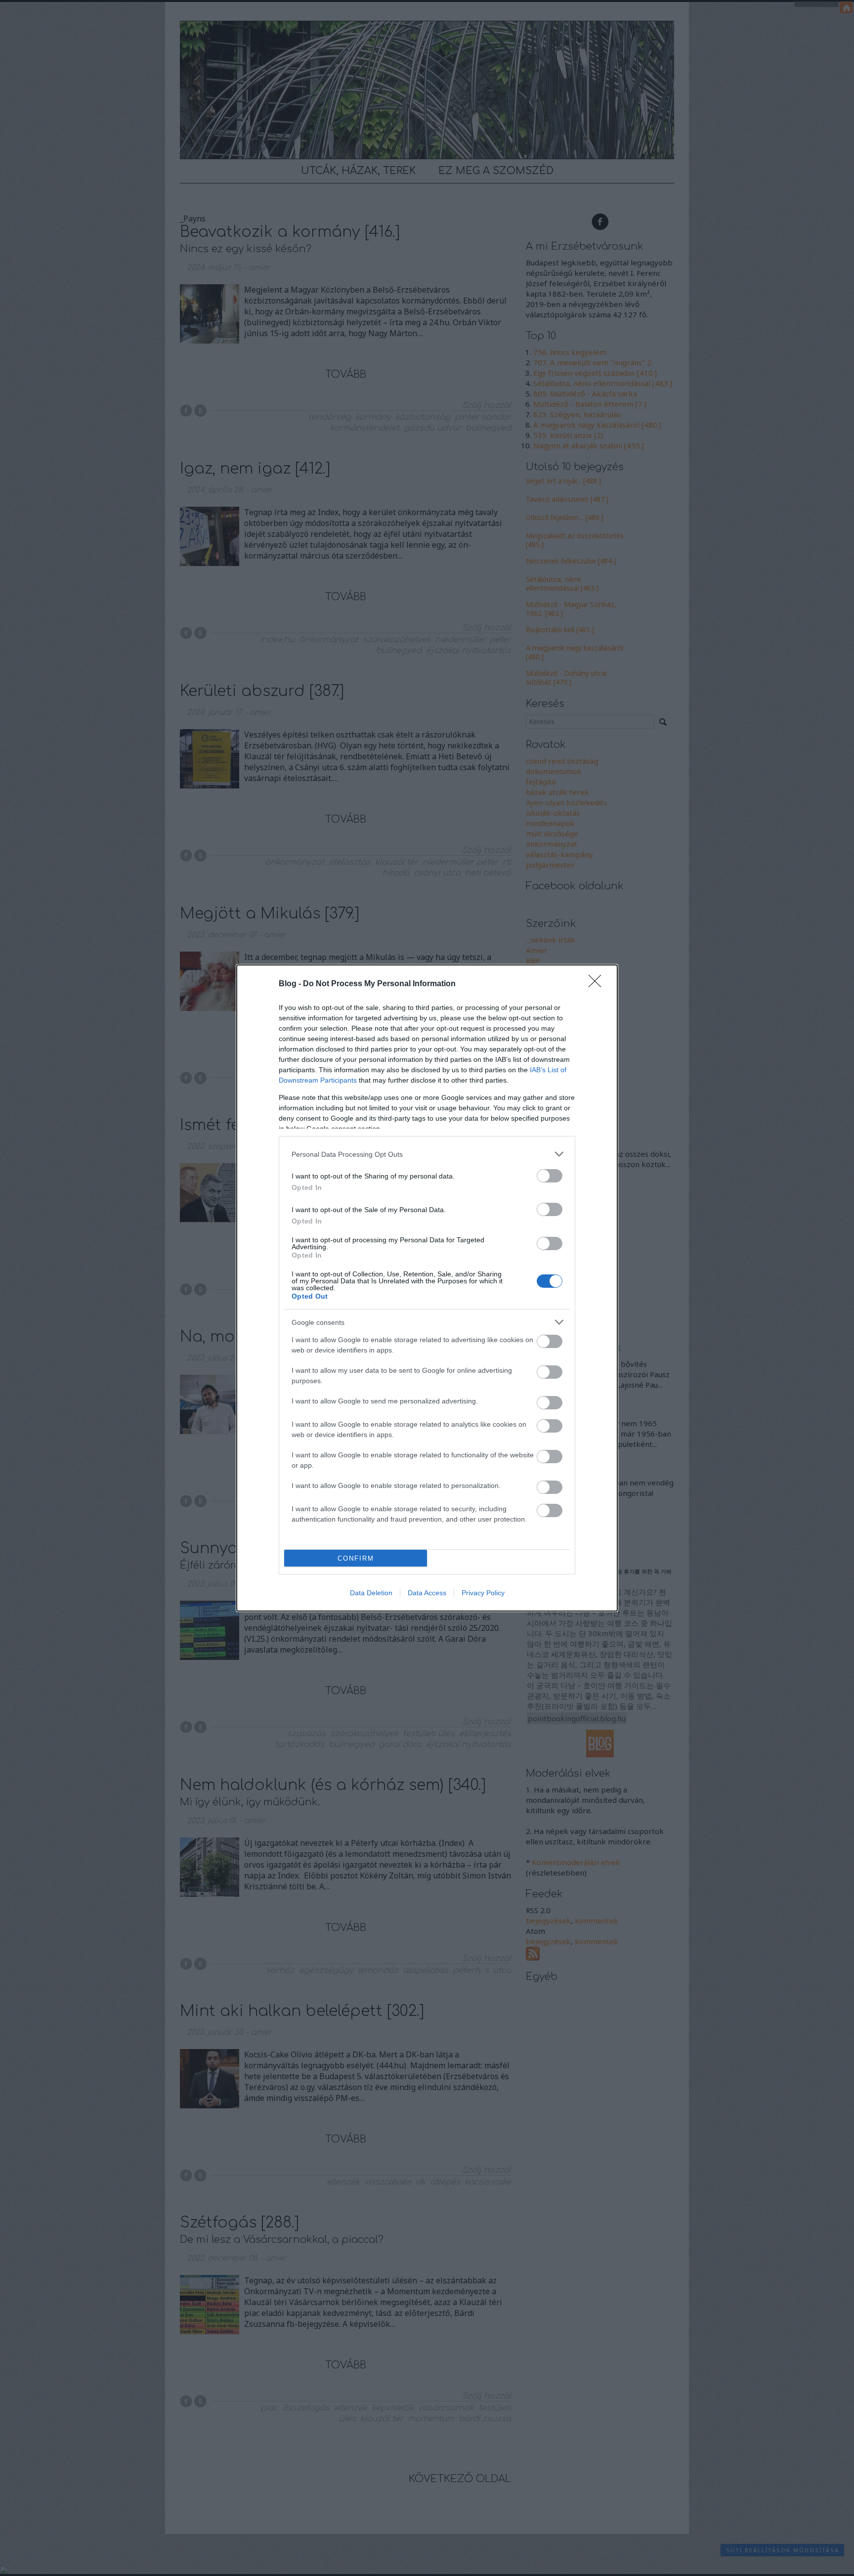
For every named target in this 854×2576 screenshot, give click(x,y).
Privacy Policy (483, 1593)
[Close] (598, 984)
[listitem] (427, 1154)
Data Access (427, 1593)
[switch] (550, 1176)
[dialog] (427, 1288)
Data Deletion (371, 1593)
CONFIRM (356, 1558)
